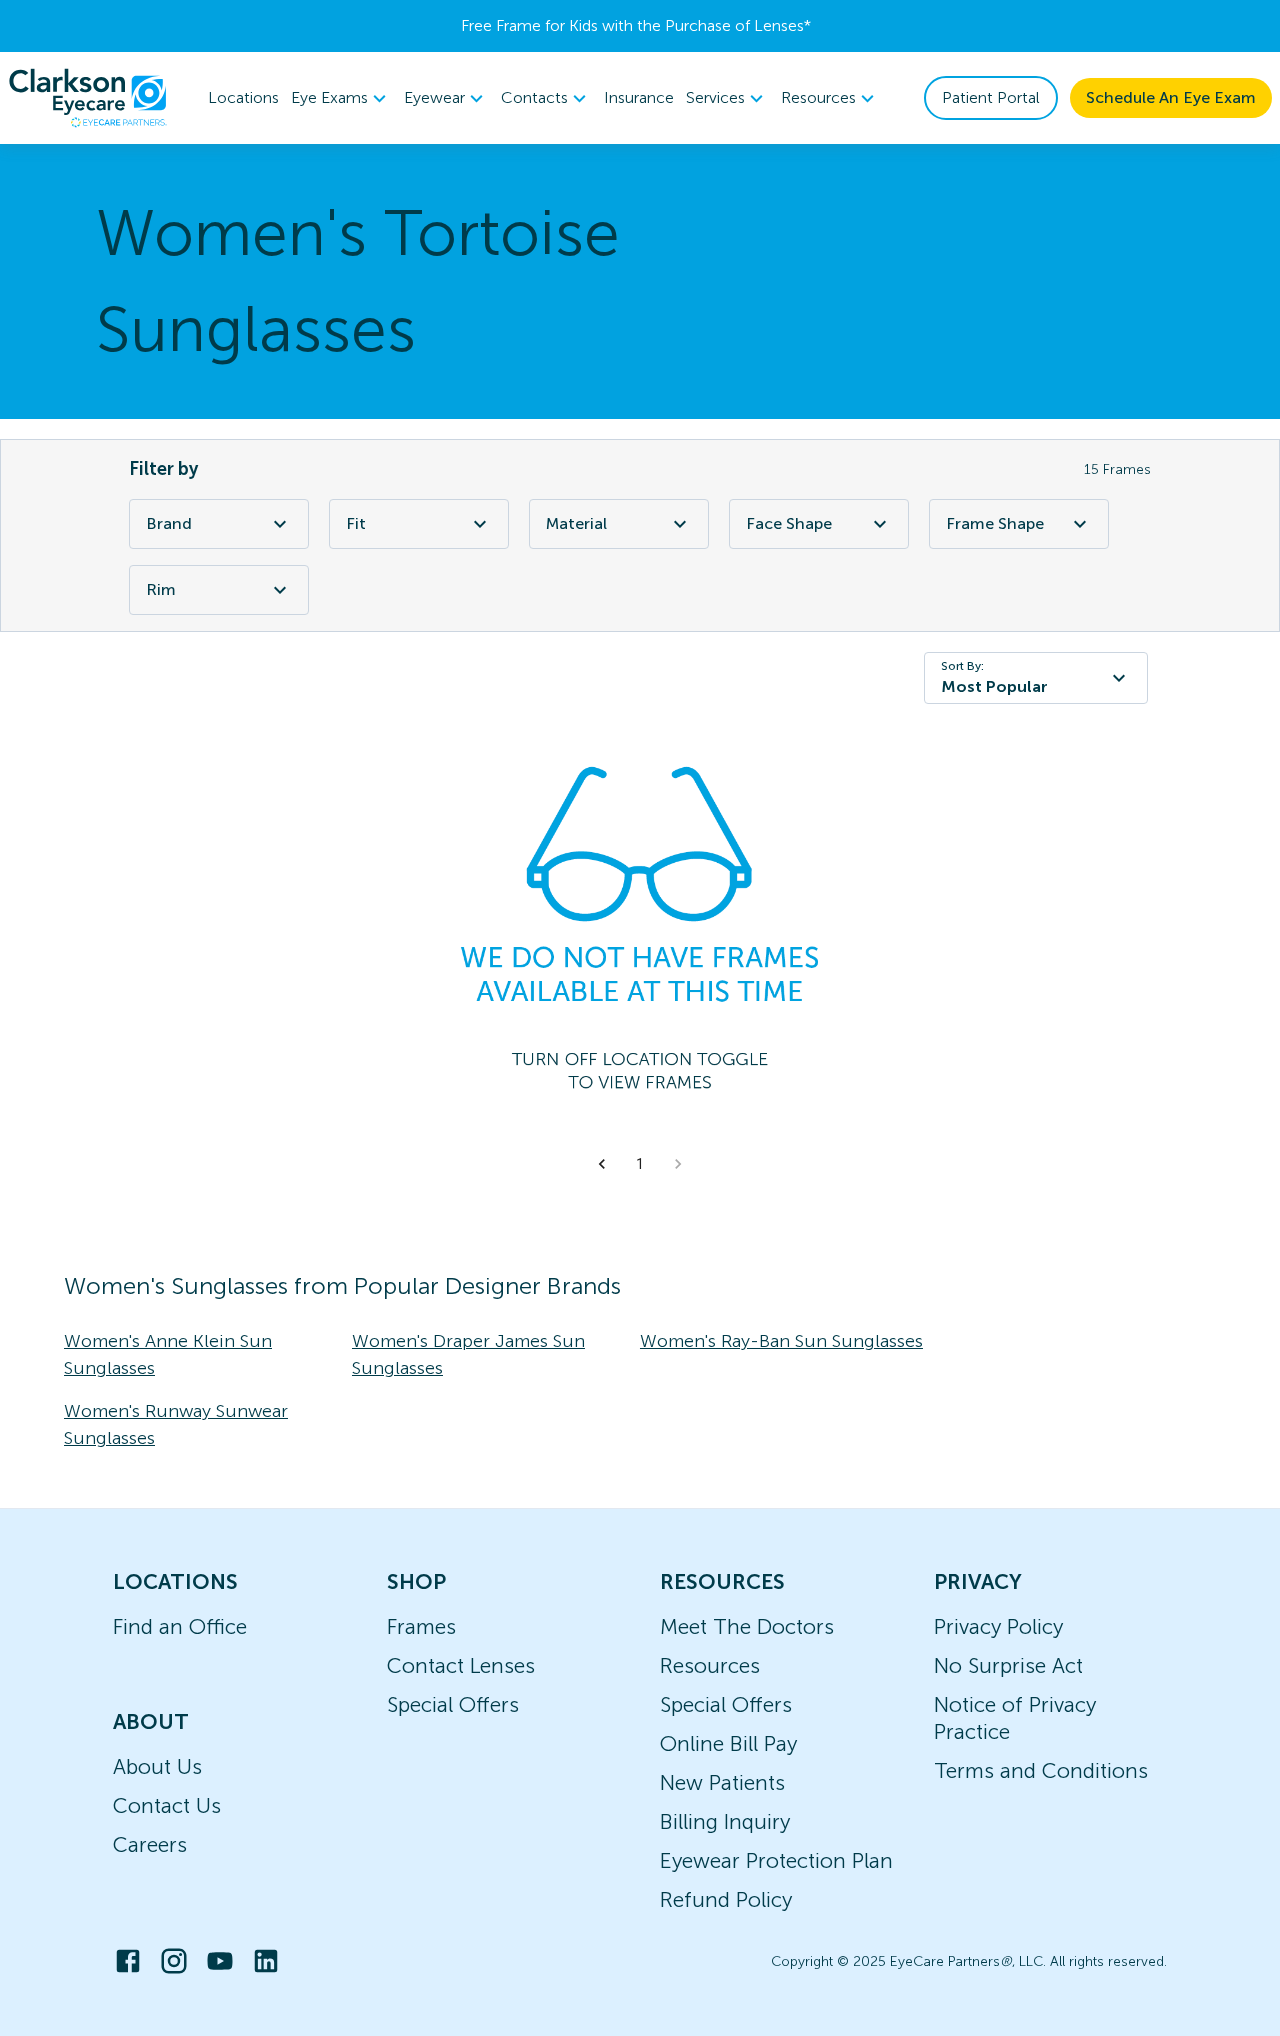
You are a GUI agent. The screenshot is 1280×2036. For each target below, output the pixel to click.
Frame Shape (995, 523)
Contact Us (167, 1805)
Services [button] (715, 97)
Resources (710, 1665)
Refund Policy (726, 1899)
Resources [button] (818, 97)
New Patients (722, 1782)
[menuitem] (341, 98)
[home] (88, 98)
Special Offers (453, 1704)
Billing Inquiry (725, 1821)
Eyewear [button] (434, 97)
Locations (243, 97)
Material (576, 523)
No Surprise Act (1008, 1665)
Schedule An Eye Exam (1171, 97)
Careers (150, 1844)
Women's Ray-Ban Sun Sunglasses (781, 1341)
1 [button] (640, 1164)
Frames (421, 1626)
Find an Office (180, 1626)
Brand (169, 523)
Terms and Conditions (1041, 1770)
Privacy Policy (998, 1626)
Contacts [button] (534, 97)
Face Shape (789, 523)
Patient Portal (991, 97)
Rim (161, 589)
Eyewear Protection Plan (776, 1860)
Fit (356, 523)
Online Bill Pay (728, 1743)
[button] (602, 1164)
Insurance (639, 97)
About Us (157, 1766)
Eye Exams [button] (329, 97)
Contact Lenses (461, 1665)
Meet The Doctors (747, 1626)
